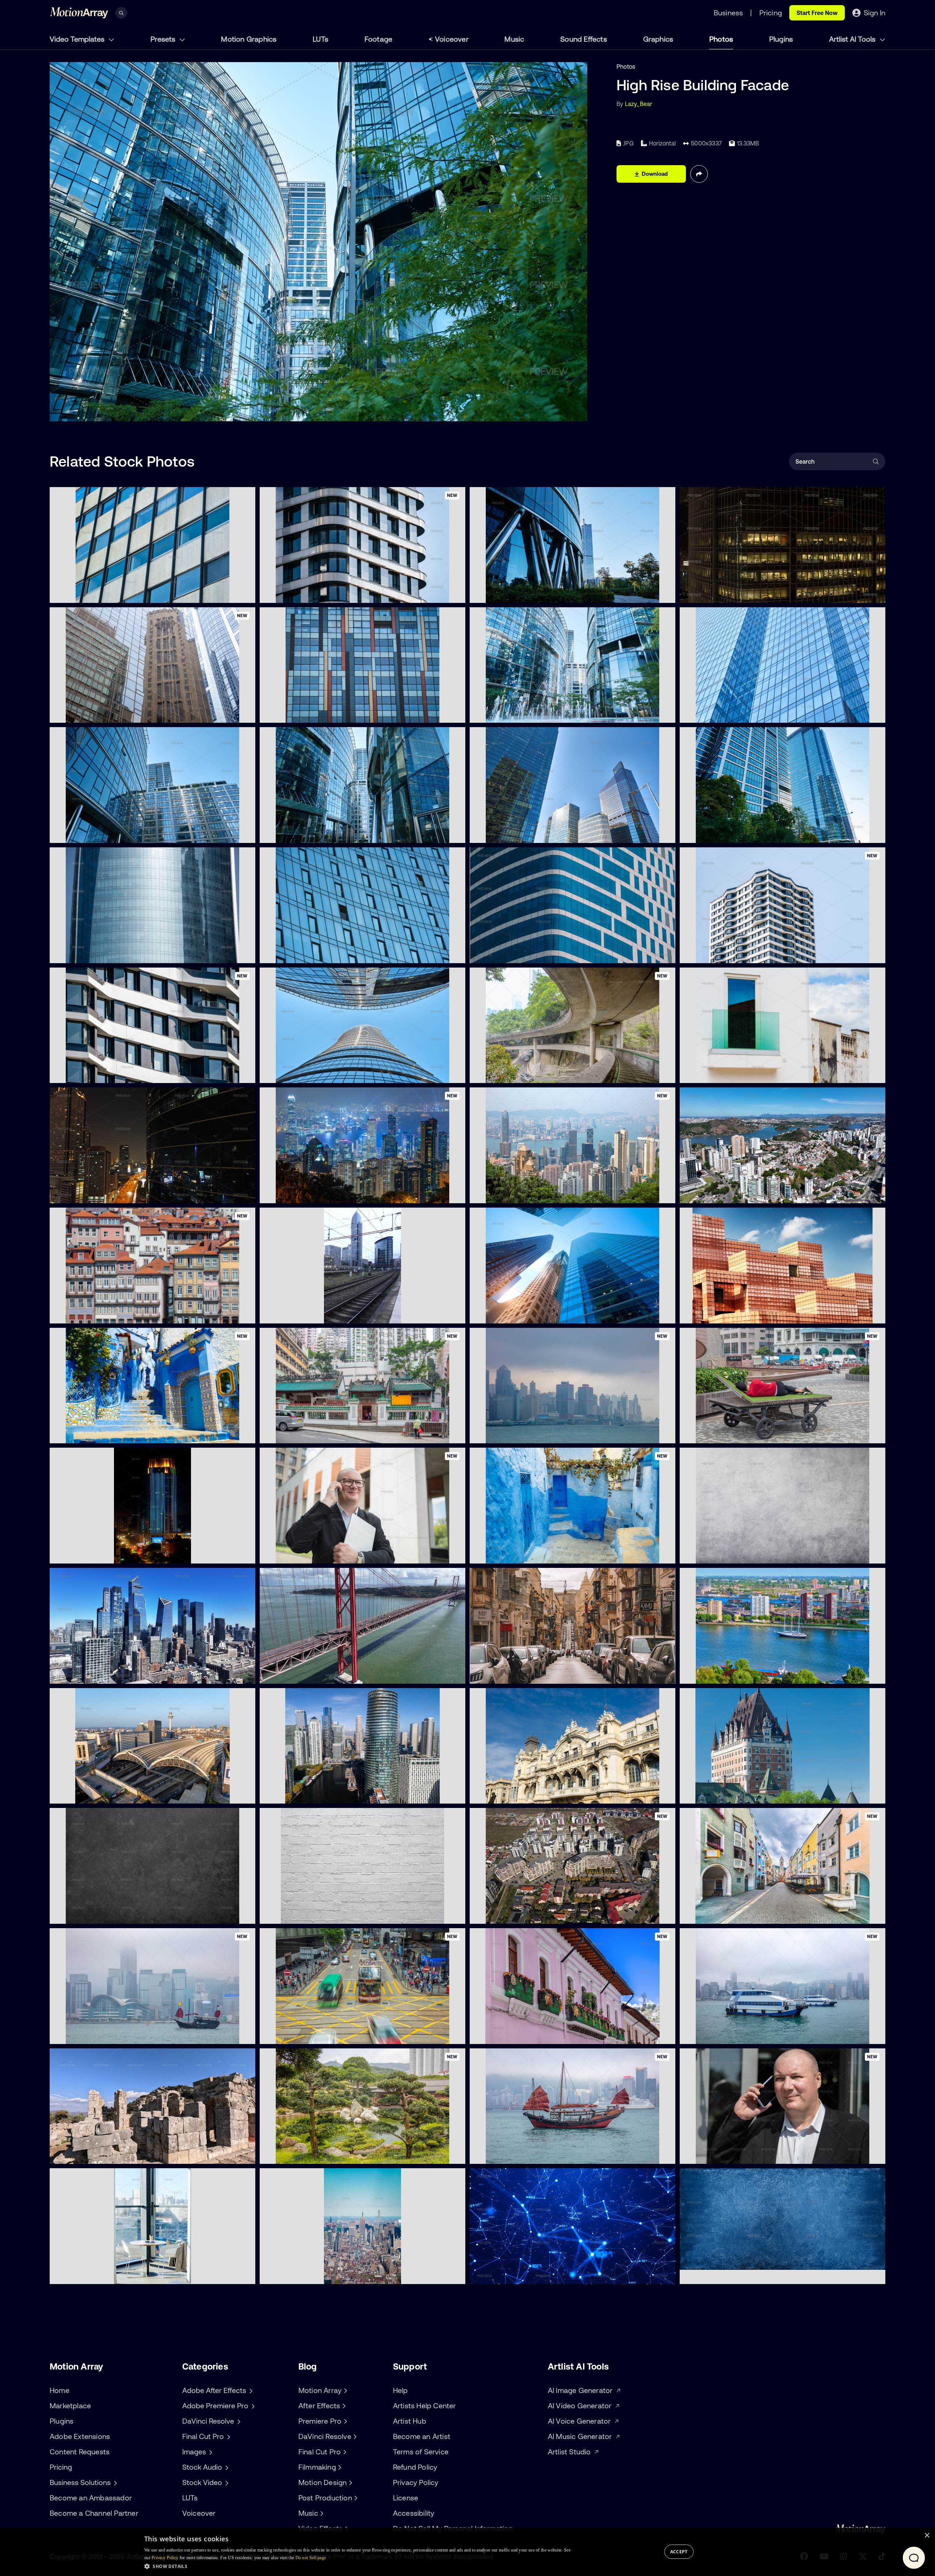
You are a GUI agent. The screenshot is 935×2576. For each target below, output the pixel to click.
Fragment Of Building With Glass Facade (741, 713)
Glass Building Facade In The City (730, 833)
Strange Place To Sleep (717, 1433)
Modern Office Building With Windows (317, 713)
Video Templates (78, 39)
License (406, 2498)
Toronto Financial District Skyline (520, 1314)
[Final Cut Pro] (344, 2452)
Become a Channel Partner (94, 2513)
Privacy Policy (416, 2482)
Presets (164, 39)
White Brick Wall (288, 1914)
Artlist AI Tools (853, 39)
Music (514, 39)
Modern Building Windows (511, 953)
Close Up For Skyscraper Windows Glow (740, 593)
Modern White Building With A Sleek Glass (743, 1073)
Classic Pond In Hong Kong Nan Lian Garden (326, 2154)
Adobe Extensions (80, 2436)
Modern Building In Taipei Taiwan (730, 1314)
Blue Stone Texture (711, 2274)
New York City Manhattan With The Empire (324, 2274)
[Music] (321, 2513)
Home (60, 2390)
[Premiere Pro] (344, 2421)
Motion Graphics (249, 39)
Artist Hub (410, 2421)
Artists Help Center (425, 2406)
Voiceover (452, 39)
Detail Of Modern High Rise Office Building (112, 833)
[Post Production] (355, 2498)
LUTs (320, 39)
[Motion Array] (344, 2390)
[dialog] (467, 2552)
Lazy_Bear (639, 104)
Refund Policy (415, 2467)
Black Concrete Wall (83, 1914)
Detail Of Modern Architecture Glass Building (536, 593)
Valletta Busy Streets (504, 1674)
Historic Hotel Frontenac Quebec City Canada (748, 1794)
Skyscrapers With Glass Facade (519, 833)
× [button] (927, 2536)
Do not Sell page (311, 2558)
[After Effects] (343, 2406)
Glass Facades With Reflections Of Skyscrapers (120, 713)
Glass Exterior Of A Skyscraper (308, 953)
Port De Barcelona (500, 1794)
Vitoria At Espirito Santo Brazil (726, 1193)
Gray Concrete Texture (717, 1554)
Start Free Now (817, 13)
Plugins (781, 39)
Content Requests (80, 2452)
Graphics (658, 39)
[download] (244, 593)
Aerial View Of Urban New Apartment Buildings (539, 1914)
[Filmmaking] (339, 2467)
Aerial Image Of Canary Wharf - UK (313, 1794)
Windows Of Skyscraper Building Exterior (111, 593)
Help (400, 2390)
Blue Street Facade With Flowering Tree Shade (119, 1433)
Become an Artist (422, 2436)
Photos (721, 39)
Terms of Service (421, 2452)
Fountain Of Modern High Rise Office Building (536, 713)
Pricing (61, 2467)
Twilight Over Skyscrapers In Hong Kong (531, 1433)
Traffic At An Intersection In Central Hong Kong (329, 2034)
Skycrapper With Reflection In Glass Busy (112, 1193)
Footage (378, 39)
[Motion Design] (350, 2482)
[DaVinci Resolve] (354, 2436)
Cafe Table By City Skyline (90, 2274)
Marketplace (70, 2406)
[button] (357, 2566)
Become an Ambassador (91, 2498)
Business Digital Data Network (517, 2274)
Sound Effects (584, 39)
